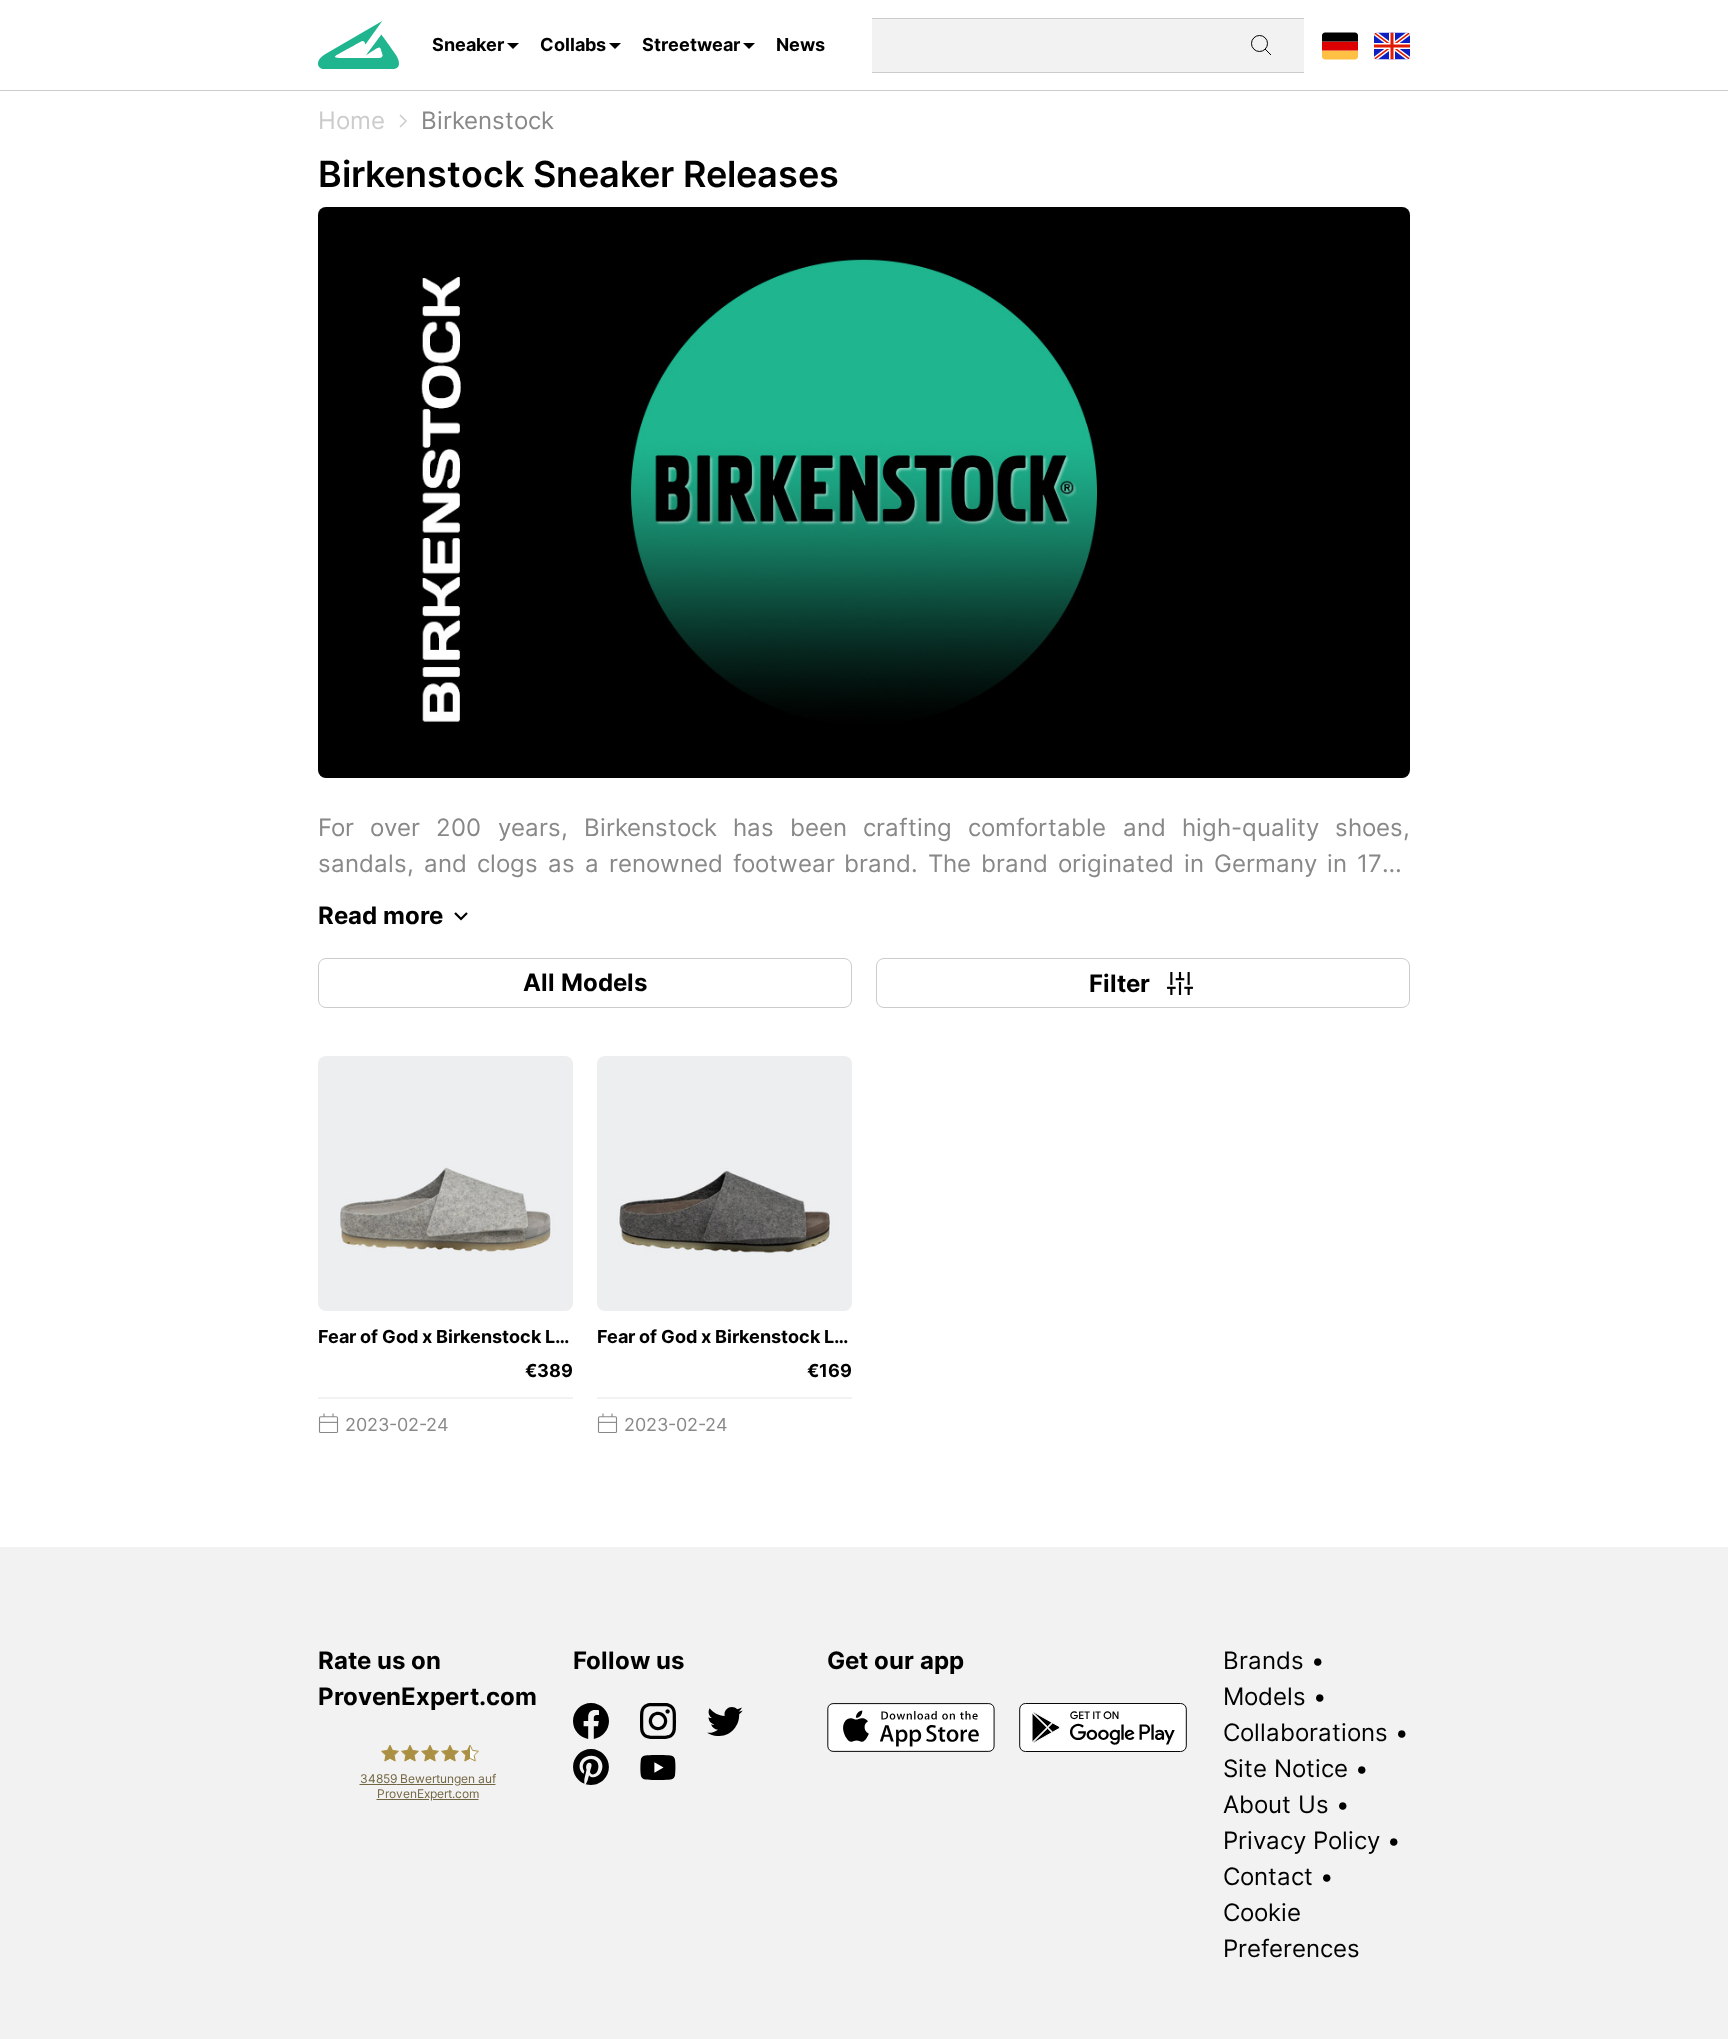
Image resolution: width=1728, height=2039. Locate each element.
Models (1264, 1696)
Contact (1268, 1876)
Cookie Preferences (1291, 1930)
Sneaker (468, 44)
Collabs (573, 44)
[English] (1392, 44)
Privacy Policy (1301, 1840)
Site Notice (1285, 1768)
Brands (1263, 1660)
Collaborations (1305, 1732)
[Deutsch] (1340, 44)
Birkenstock (487, 120)
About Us (1276, 1804)
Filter (1119, 983)
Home (351, 120)
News (800, 44)
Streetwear (691, 44)
